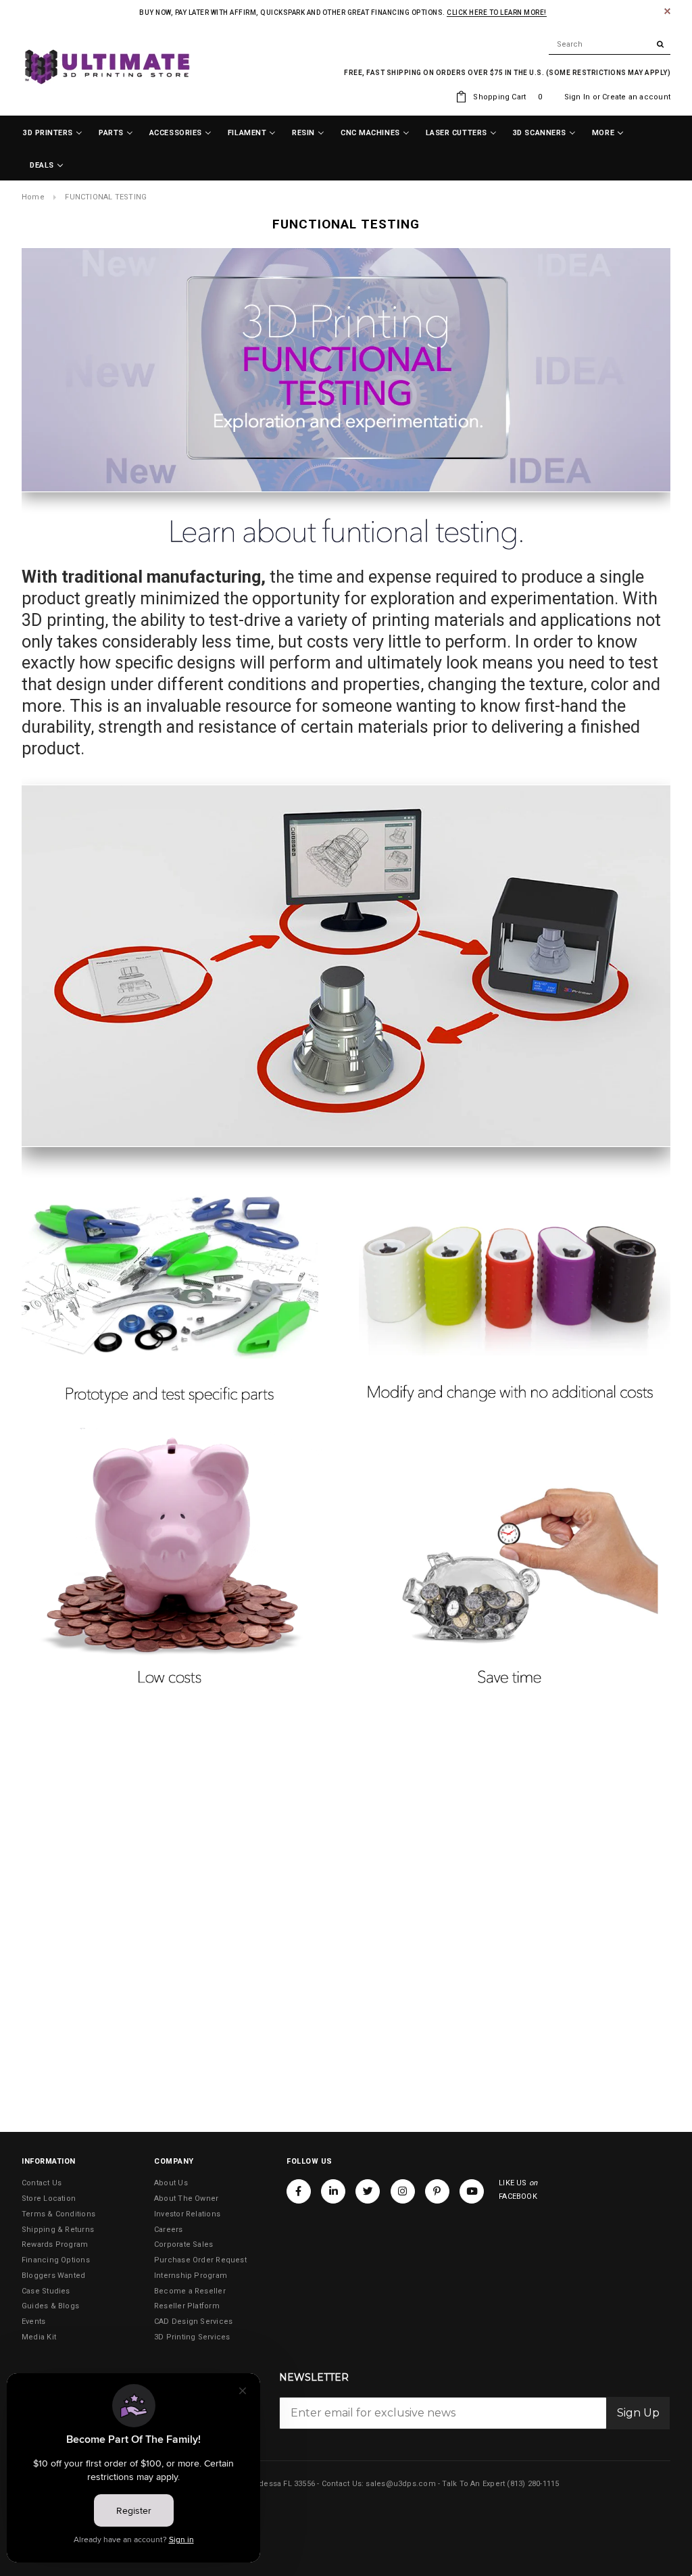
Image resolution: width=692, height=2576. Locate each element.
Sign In (577, 97)
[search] (610, 45)
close (667, 11)
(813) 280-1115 (533, 2484)
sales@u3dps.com (400, 2484)
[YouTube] (472, 2191)
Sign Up (638, 2413)
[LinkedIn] (333, 2191)
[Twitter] (368, 2191)
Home (33, 197)
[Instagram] (403, 2191)
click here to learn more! (497, 13)
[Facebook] (299, 2191)
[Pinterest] (437, 2191)
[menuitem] (53, 133)
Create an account (636, 97)
